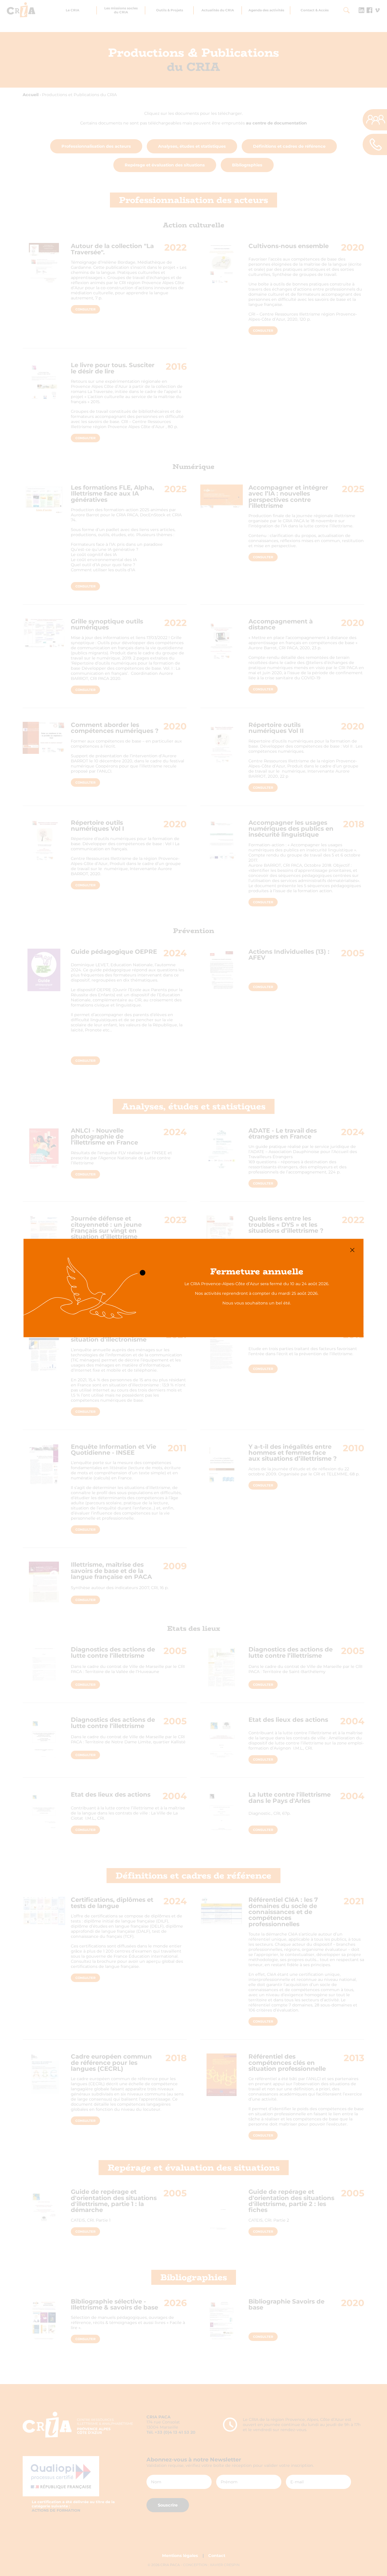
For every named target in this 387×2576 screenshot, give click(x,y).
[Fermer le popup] (352, 1250)
